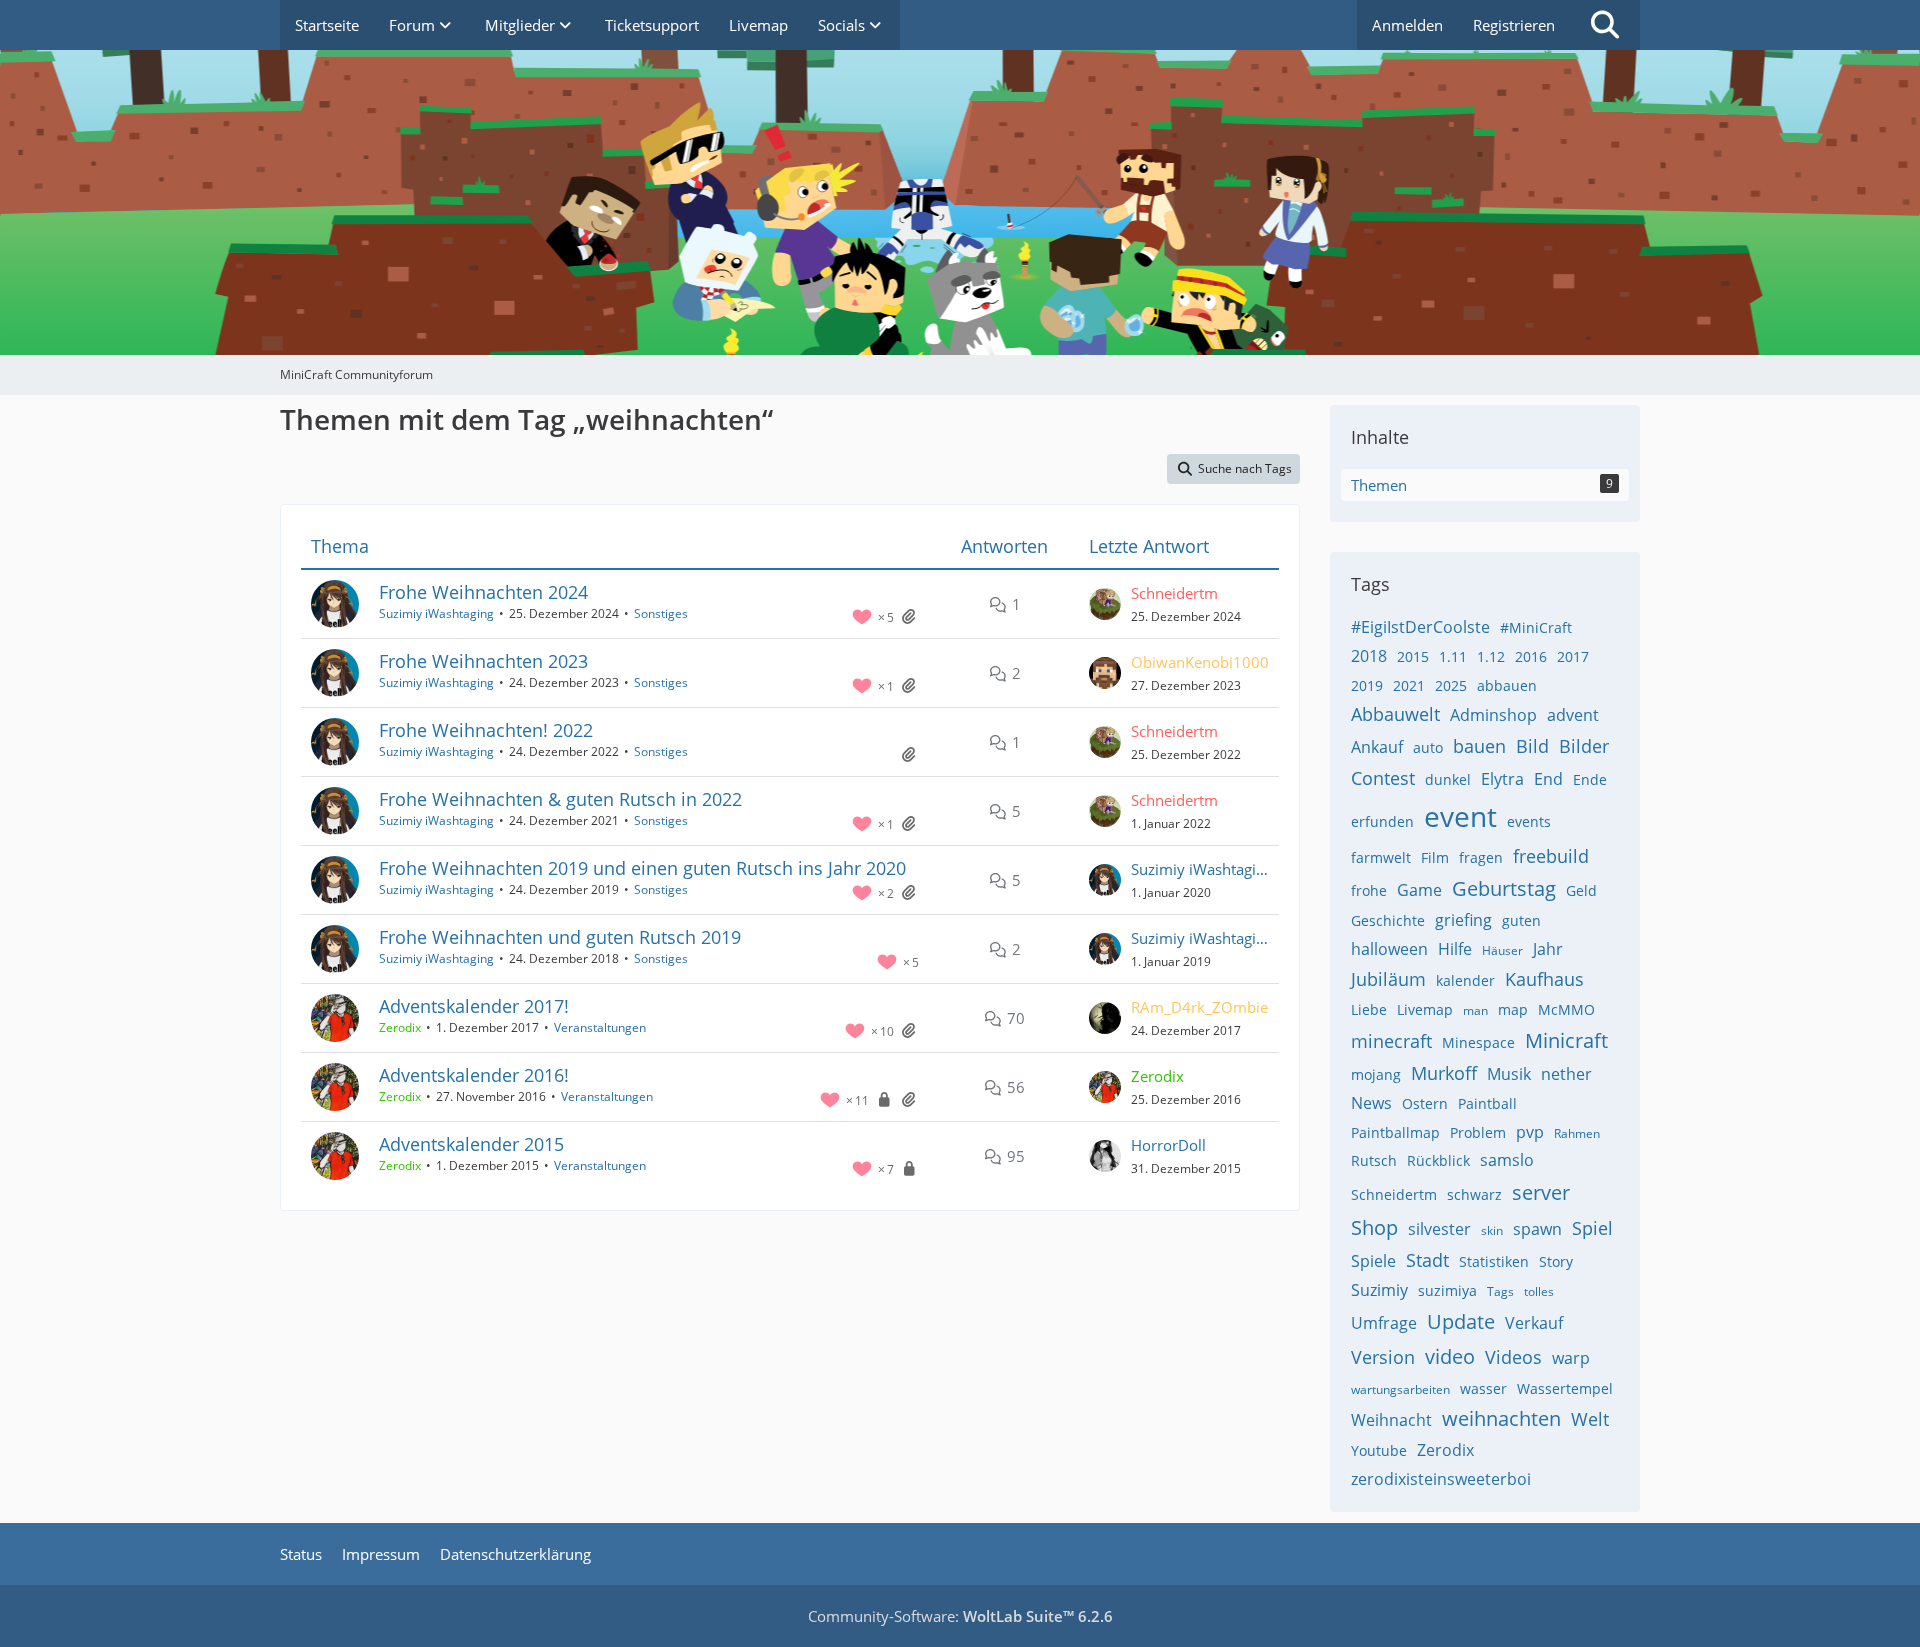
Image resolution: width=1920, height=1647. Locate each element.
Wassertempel (1565, 1388)
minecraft (1391, 1041)
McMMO (1566, 1009)
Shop (1374, 1227)
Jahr (1548, 949)
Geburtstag (1504, 888)
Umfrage (1384, 1323)
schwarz (1474, 1194)
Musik (1509, 1074)
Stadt (1427, 1260)
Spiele (1373, 1261)
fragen (1481, 857)
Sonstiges (661, 613)
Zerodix (1445, 1450)
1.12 (1491, 656)
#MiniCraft (1536, 627)
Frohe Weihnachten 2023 (483, 661)
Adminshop (1493, 715)
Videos (1513, 1357)
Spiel (1592, 1228)
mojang (1376, 1074)
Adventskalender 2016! (474, 1075)
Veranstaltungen (600, 1027)
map (1513, 1009)
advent (1573, 715)
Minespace (1478, 1042)
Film (1435, 857)
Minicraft (1566, 1040)
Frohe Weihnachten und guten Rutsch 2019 (560, 937)
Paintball (1487, 1103)
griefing (1463, 920)
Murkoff (1444, 1073)
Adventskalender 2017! (474, 1006)
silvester (1439, 1229)
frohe (1369, 890)
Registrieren (1514, 25)
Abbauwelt (1395, 714)
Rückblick (1438, 1160)
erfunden (1382, 821)
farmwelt (1381, 857)
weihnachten (1501, 1418)
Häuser (1502, 950)
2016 (1531, 656)
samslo (1507, 1160)
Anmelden (1407, 25)
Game (1419, 890)
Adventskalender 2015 (471, 1144)
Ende (1590, 779)
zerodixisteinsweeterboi (1441, 1479)
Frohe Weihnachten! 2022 (486, 730)
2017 (1573, 656)
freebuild (1551, 856)
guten (1521, 920)
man (1475, 1010)
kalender (1465, 980)
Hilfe (1455, 949)
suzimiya (1447, 1290)
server (1541, 1192)
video (1450, 1356)
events (1529, 821)
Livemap (1425, 1009)
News (1371, 1103)
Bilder (1584, 746)
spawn (1537, 1229)
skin (1492, 1230)
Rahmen (1577, 1133)
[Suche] (1605, 25)
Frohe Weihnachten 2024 (483, 592)
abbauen (1507, 685)
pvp (1530, 1132)
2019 (1367, 685)
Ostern (1425, 1103)
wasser (1483, 1388)
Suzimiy (1379, 1290)
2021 (1409, 685)
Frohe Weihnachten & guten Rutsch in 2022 (560, 799)
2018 (1369, 656)
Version (1383, 1357)
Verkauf (1534, 1323)
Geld (1581, 890)
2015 (1413, 656)
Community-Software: (960, 1616)
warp (1571, 1358)
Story (1556, 1261)
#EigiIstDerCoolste (1420, 627)
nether (1566, 1074)
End (1548, 779)
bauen (1479, 746)
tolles (1539, 1291)
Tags (1500, 1291)
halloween (1389, 949)
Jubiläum (1388, 979)
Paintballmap (1395, 1132)
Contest (1383, 778)
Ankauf (1377, 747)
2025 (1451, 685)
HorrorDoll (1168, 1145)
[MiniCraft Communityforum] (960, 90)
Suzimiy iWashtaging (436, 613)
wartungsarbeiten (1400, 1389)
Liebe (1369, 1009)
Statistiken (1494, 1261)
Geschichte (1388, 920)
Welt (1590, 1419)
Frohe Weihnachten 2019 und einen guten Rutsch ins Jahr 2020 (642, 868)
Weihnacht (1391, 1420)
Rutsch (1374, 1160)
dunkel (1448, 779)
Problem (1478, 1132)
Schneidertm (1394, 1194)
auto (1428, 747)
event (1460, 816)
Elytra (1502, 779)
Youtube (1379, 1450)
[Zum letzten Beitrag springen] (1105, 604)
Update (1461, 1321)
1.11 (1453, 656)
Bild (1532, 746)
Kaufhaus (1544, 979)
